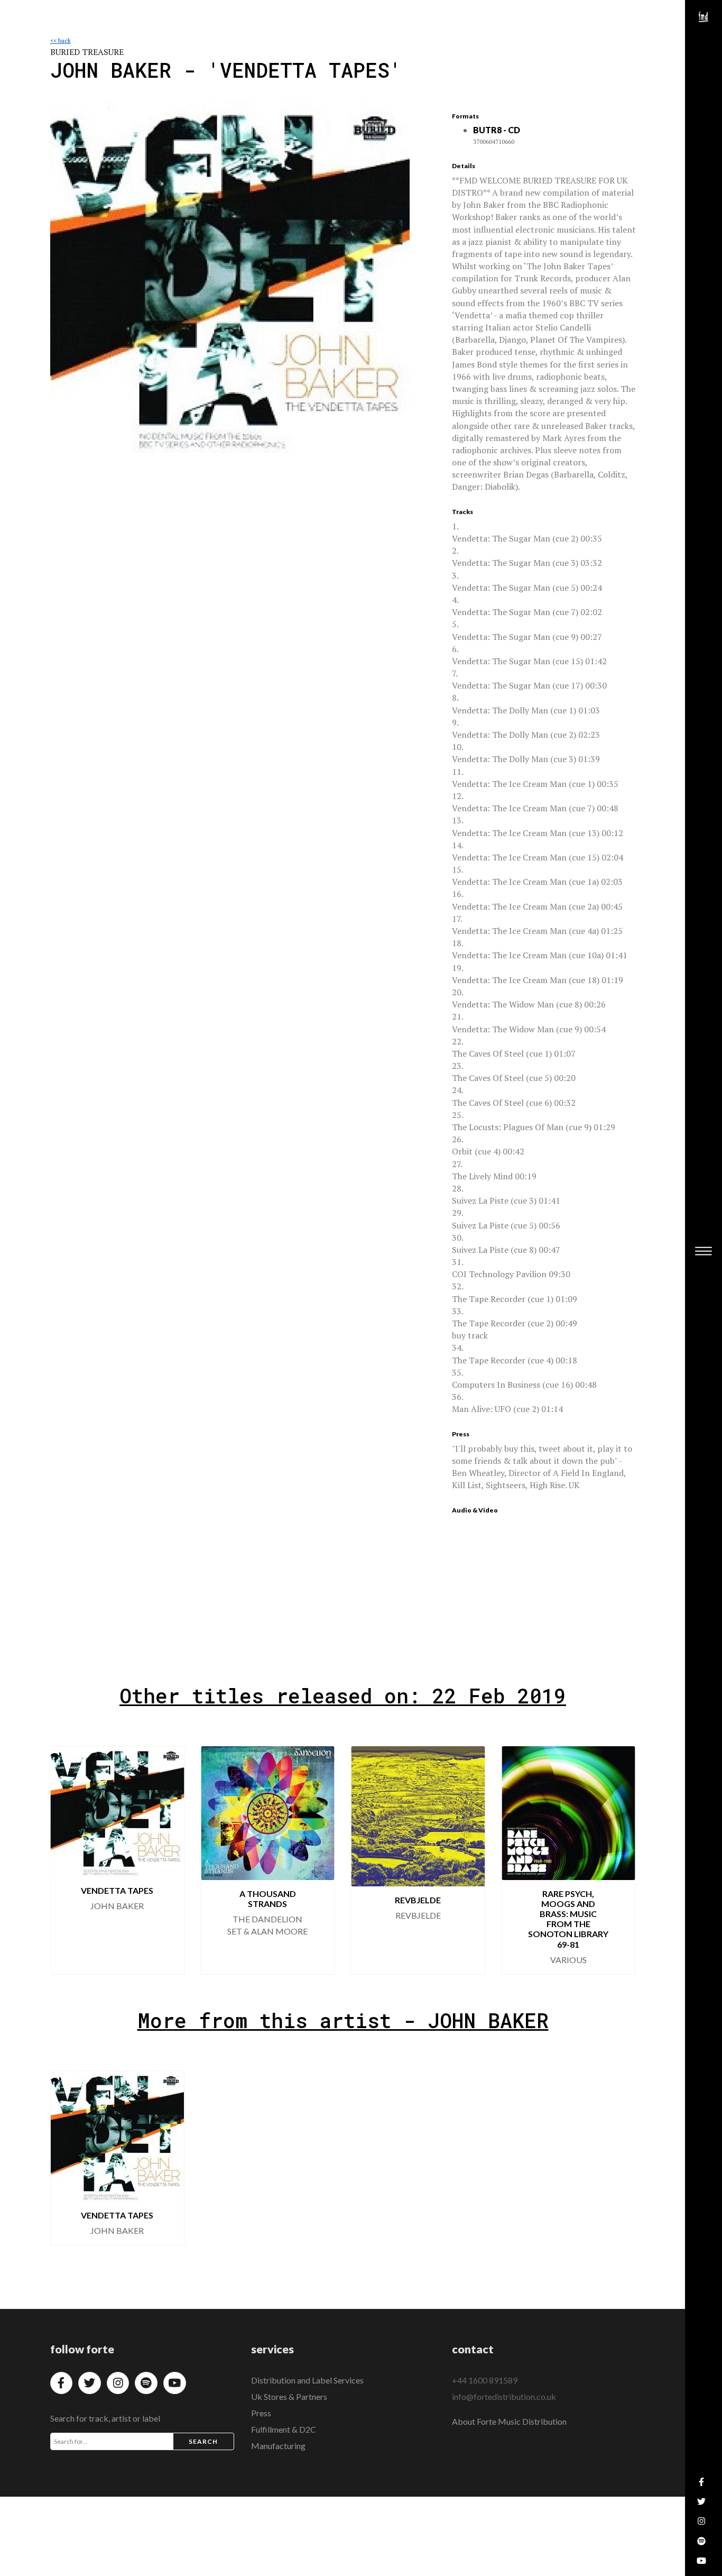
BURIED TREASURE (87, 52)
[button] (619, 1860)
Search (203, 2441)
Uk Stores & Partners (289, 2396)
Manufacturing (278, 2446)
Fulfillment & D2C (284, 2429)
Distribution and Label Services (307, 2380)
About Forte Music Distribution (509, 2421)
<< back (61, 40)
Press (261, 2413)
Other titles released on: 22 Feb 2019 (343, 1695)
